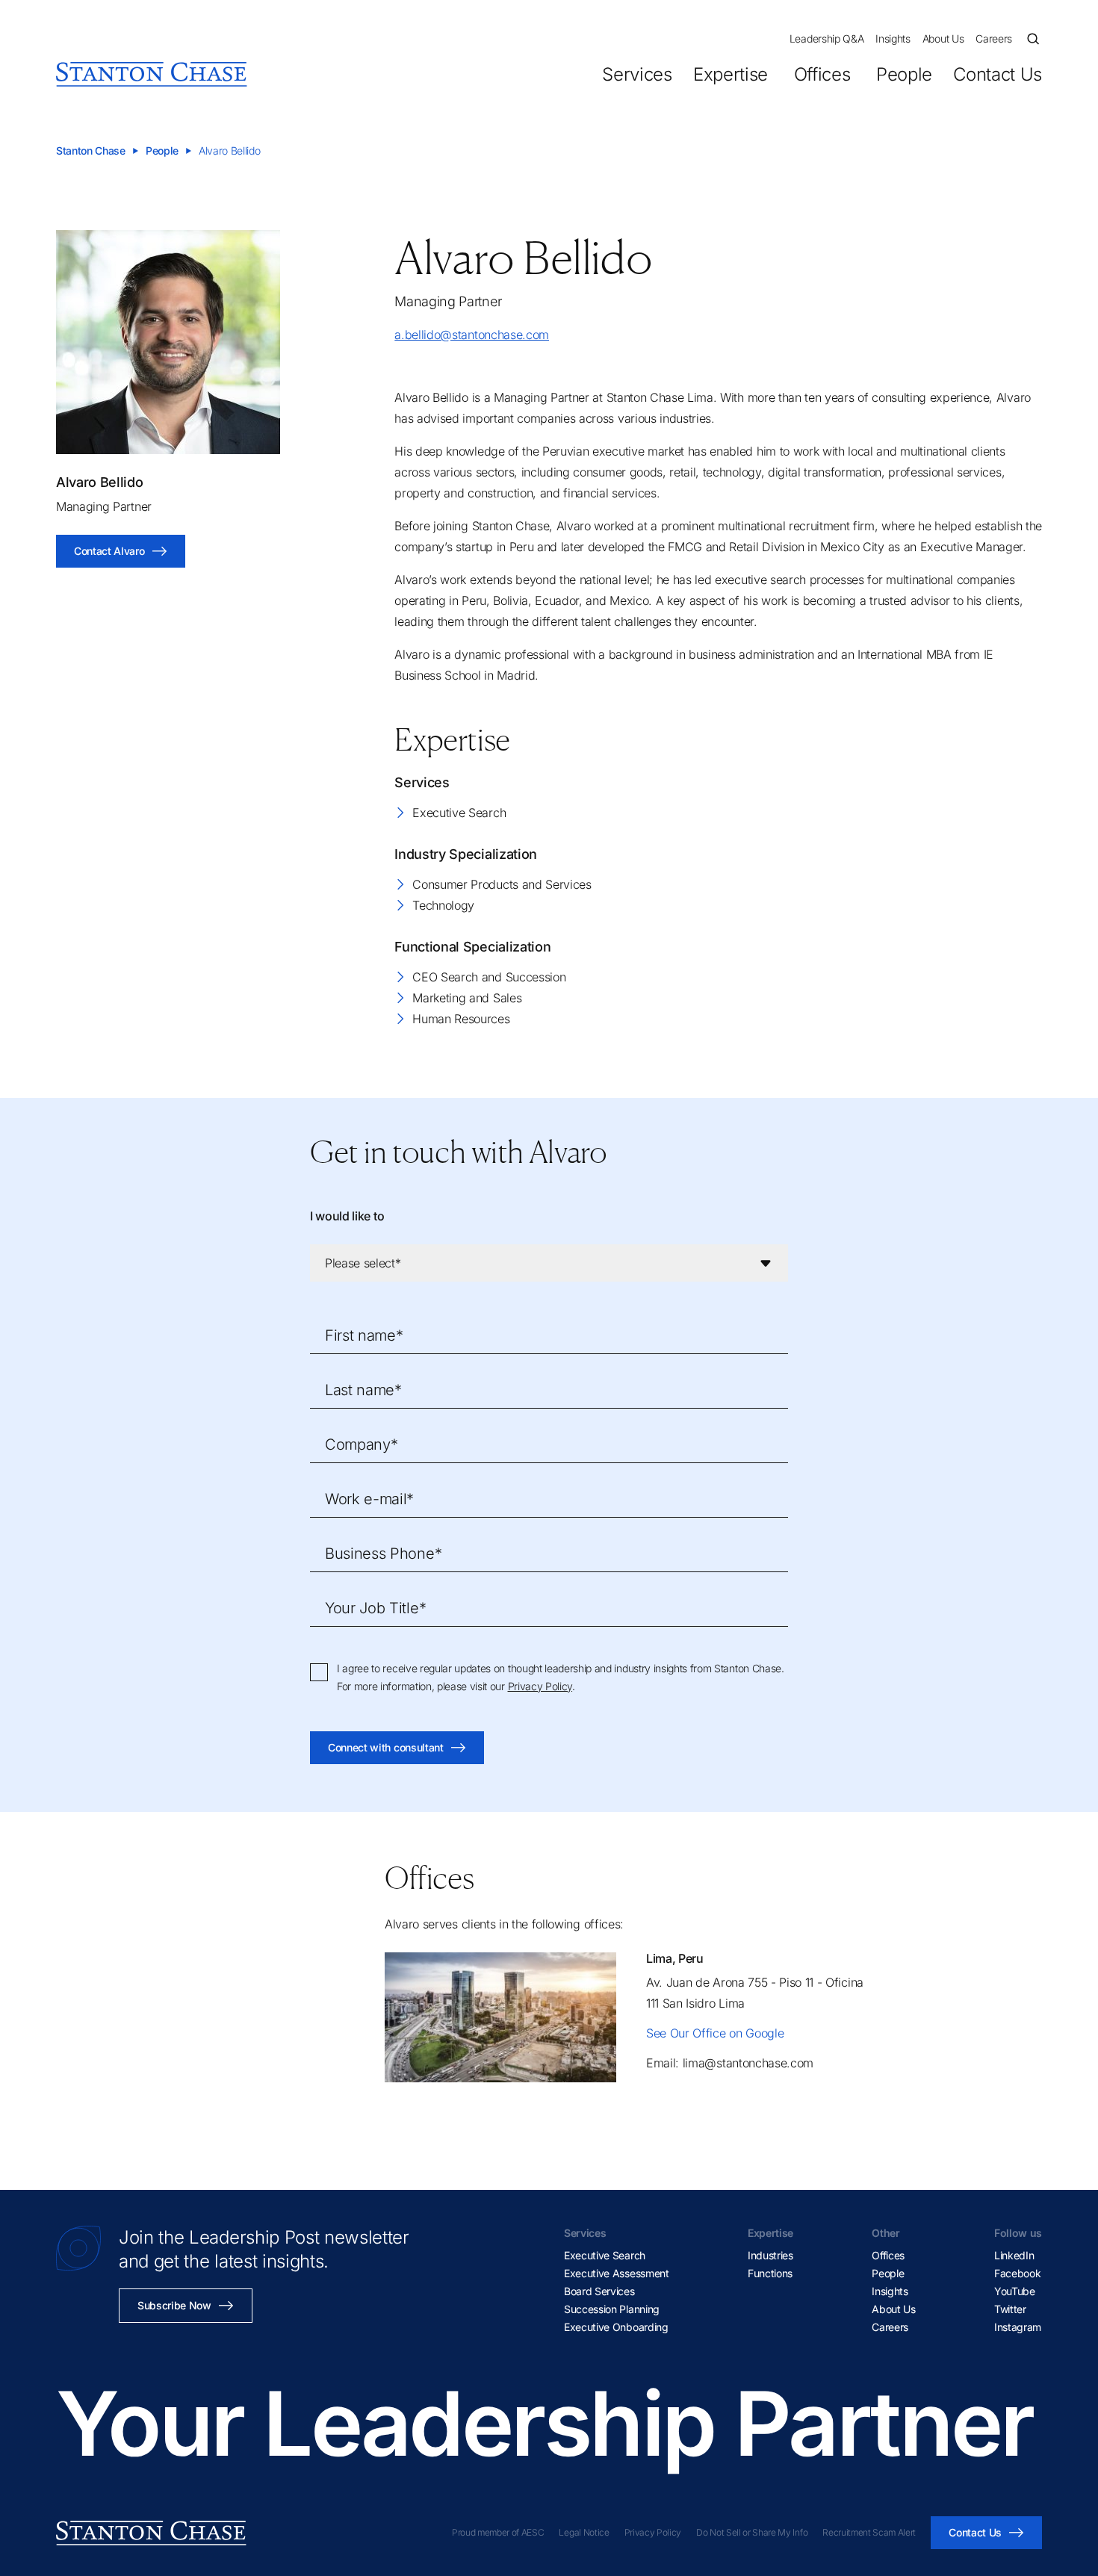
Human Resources (461, 1019)
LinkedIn (1014, 2255)
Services (637, 74)
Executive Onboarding (616, 2327)
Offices (822, 74)
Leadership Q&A (827, 38)
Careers (994, 38)
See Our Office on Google (715, 2033)
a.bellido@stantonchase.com (472, 335)
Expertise (731, 74)
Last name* (363, 1390)
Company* (361, 1444)
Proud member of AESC (498, 2532)
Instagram (1018, 2327)
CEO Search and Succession (489, 977)
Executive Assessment (617, 2273)
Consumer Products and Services (502, 884)
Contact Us (998, 74)
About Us (943, 38)
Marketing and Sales (467, 998)
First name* (364, 1335)
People (904, 74)
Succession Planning (612, 2309)
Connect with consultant (386, 1747)
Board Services (599, 2291)
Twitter (1010, 2309)
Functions (770, 2273)
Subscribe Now (174, 2305)
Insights (893, 38)
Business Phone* (383, 1554)
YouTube (1015, 2291)
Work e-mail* (369, 1499)
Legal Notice (584, 2532)
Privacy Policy (540, 1686)
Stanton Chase (91, 150)
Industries (770, 2255)
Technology (443, 905)
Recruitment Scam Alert (869, 2532)
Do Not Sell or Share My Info (752, 2532)
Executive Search (459, 813)
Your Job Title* (375, 1608)
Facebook (1017, 2273)
